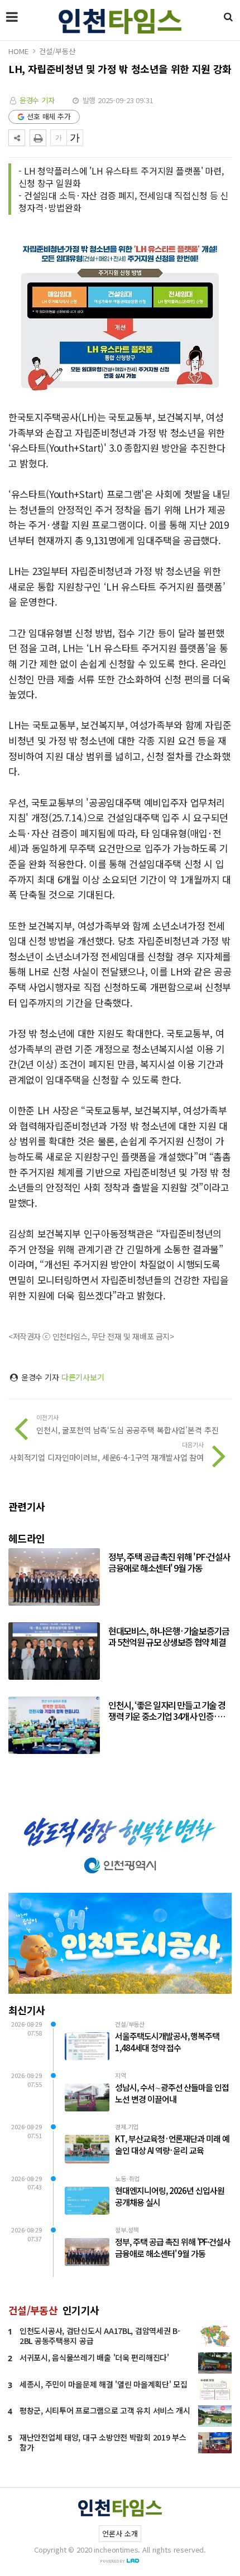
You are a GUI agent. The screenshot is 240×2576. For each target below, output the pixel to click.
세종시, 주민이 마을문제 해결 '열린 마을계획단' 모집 (104, 2384)
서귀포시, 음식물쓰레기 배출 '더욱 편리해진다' (94, 2357)
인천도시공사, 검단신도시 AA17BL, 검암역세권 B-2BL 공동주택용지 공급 (100, 2336)
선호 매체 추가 (49, 116)
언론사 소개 (120, 2533)
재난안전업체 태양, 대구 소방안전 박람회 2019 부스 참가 (103, 2442)
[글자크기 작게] (59, 138)
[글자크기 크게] (75, 138)
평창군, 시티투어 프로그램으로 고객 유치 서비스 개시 (105, 2410)
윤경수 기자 (37, 100)
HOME (18, 51)
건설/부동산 (57, 51)
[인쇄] (38, 138)
